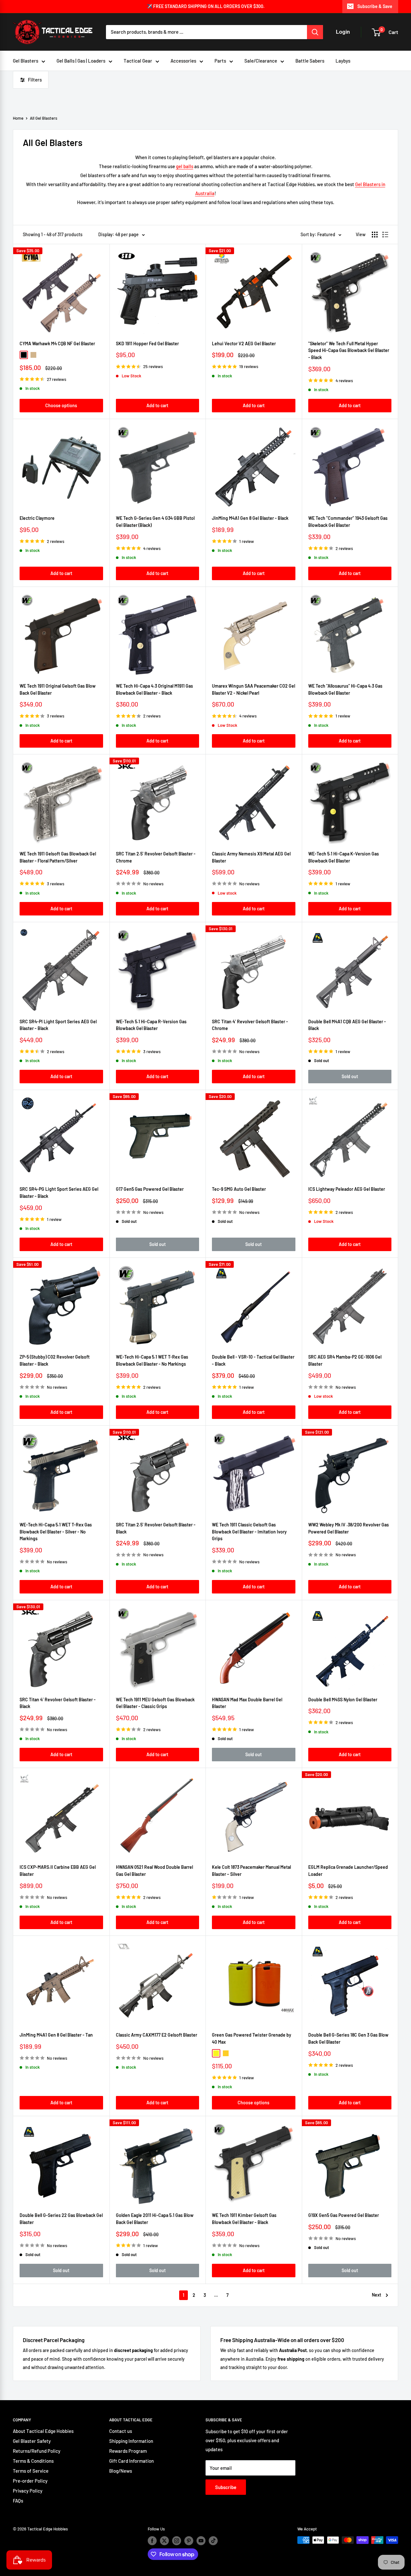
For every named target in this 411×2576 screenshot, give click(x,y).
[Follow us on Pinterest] (189, 2541)
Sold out (350, 1076)
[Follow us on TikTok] (213, 2541)
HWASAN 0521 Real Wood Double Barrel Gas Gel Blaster (154, 1871)
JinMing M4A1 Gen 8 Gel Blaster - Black (250, 518)
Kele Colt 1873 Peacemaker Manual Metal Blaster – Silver (251, 1871)
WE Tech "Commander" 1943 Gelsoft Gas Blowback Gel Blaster (348, 522)
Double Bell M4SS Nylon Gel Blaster (343, 1700)
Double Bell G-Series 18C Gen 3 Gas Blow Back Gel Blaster (348, 2038)
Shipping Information (131, 2441)
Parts (220, 61)
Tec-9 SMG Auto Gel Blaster (239, 1189)
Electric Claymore (37, 518)
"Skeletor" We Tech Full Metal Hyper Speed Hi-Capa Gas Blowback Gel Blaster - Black (349, 350)
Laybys (343, 61)
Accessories (183, 61)
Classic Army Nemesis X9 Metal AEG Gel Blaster (251, 857)
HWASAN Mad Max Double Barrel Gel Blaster (247, 1703)
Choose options (61, 405)
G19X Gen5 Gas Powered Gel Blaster (344, 2215)
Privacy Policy (28, 2491)
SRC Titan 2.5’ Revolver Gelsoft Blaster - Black (156, 1528)
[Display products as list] (385, 235)
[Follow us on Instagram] (177, 2541)
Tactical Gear (138, 61)
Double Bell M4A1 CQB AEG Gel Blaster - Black (347, 1025)
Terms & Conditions (33, 2461)
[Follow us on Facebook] (152, 2541)
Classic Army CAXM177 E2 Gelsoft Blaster (157, 2035)
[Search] (315, 32)
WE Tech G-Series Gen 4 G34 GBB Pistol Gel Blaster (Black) (155, 522)
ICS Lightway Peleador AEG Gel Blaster (347, 1189)
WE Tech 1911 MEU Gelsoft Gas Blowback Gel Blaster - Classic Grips (155, 1703)
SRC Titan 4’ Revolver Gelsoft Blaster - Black (58, 1703)
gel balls (185, 166)
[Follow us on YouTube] (201, 2541)
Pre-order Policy (30, 2481)
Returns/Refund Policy (37, 2451)
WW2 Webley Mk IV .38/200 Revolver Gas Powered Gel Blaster (349, 1528)
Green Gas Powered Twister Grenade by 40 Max (252, 2038)
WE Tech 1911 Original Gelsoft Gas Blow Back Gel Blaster (58, 689)
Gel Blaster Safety (32, 2441)
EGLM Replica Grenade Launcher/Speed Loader (348, 1871)
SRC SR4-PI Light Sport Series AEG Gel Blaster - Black (58, 1025)
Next (376, 2295)
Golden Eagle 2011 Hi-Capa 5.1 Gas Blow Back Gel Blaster (155, 2219)
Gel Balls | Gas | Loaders (81, 61)
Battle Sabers (310, 61)
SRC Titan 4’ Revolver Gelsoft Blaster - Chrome (250, 1025)
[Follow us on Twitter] (164, 2541)
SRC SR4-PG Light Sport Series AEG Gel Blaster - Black (59, 1193)
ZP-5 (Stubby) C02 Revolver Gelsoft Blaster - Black (55, 1360)
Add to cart (157, 405)
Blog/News (121, 2471)
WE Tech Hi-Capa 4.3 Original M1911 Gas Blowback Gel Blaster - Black (154, 689)
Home (18, 118)
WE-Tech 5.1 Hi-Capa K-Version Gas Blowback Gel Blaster (344, 857)
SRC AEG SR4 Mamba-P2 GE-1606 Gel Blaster (345, 1360)
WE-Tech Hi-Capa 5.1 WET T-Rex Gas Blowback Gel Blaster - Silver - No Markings (56, 1532)
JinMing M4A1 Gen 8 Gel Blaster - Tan (56, 2035)
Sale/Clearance (261, 61)
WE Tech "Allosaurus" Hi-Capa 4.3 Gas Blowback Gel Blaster (345, 689)
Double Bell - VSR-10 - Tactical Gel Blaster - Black (253, 1360)
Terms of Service (31, 2471)
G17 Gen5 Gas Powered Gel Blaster (150, 1189)
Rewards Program (128, 2451)
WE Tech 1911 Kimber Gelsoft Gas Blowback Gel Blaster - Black (244, 2219)
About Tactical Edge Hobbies (43, 2431)
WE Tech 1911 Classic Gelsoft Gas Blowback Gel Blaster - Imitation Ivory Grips (249, 1532)
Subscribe (226, 2487)
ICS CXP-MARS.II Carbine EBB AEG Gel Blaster (58, 1871)
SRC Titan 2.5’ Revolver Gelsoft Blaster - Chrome (156, 857)
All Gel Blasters (44, 118)
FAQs (18, 2501)
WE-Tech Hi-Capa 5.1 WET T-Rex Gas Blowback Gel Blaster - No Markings (152, 1360)
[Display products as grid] (375, 235)
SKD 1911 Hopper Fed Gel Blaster (147, 343)
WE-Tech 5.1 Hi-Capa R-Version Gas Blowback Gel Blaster (151, 1025)
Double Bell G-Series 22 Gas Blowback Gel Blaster (61, 2219)
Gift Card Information (131, 2461)
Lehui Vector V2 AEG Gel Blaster (244, 343)
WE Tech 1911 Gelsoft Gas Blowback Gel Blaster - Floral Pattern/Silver (58, 857)
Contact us (121, 2431)
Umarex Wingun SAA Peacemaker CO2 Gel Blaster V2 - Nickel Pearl (254, 689)
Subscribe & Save (375, 6)
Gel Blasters (26, 61)
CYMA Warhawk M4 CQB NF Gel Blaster (57, 343)
